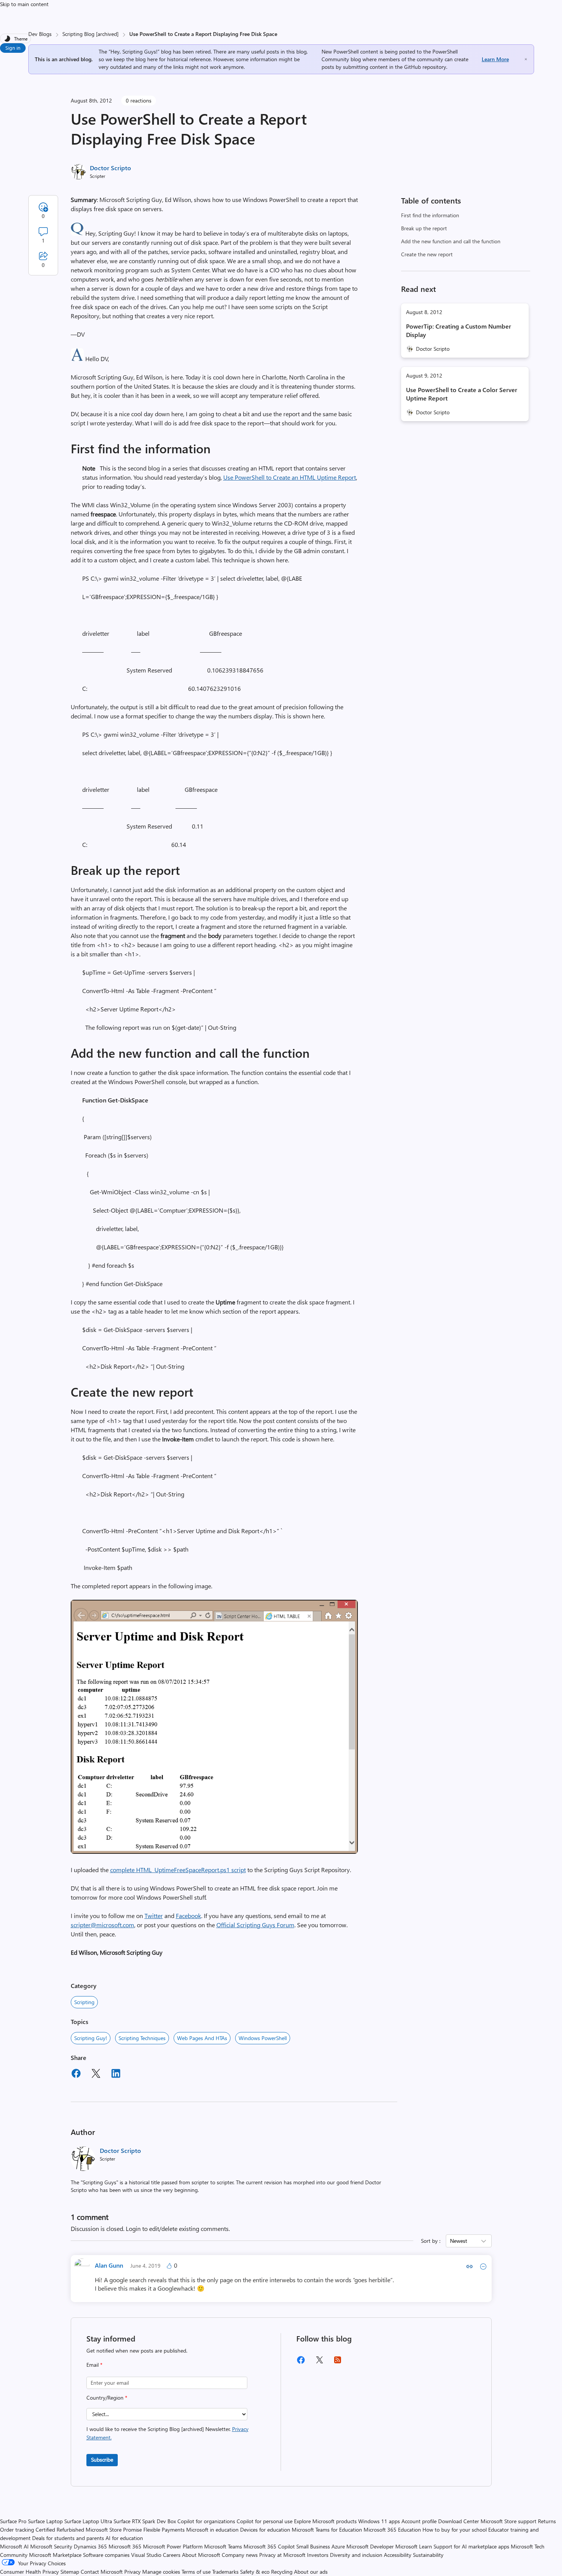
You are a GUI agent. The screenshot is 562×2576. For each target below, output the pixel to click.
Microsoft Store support (508, 2521)
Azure (338, 2546)
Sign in (13, 48)
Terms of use (196, 2572)
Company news (240, 2555)
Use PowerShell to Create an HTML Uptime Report (290, 477)
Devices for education (265, 2530)
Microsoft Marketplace (55, 2555)
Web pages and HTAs (202, 2038)
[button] (77, 233)
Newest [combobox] (459, 2241)
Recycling (282, 2572)
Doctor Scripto (110, 168)
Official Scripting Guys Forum (255, 1925)
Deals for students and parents (68, 2538)
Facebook (188, 1916)
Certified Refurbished (60, 2530)
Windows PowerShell (263, 2038)
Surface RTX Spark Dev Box (145, 2521)
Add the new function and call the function (451, 241)
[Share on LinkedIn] (116, 2074)
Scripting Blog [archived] (90, 34)
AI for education (124, 2538)
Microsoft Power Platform (173, 2546)
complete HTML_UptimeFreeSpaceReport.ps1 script (178, 1870)
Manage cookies (161, 2572)
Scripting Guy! (91, 2038)
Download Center (459, 2521)
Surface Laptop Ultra (88, 2521)
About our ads (311, 2572)
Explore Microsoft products (325, 2521)
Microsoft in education (212, 2530)
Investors (318, 2555)
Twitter (154, 1916)
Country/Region (107, 2398)
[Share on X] (96, 2074)
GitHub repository (425, 67)
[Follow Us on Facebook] (301, 2363)
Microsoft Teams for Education (327, 2530)
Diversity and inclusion (356, 2555)
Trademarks (225, 2572)
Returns (547, 2521)
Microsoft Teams (223, 2546)
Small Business (313, 2546)
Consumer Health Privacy (29, 2572)
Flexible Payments (164, 2530)
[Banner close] (526, 59)
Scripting (84, 2002)
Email (94, 2365)
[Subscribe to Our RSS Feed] (338, 2362)
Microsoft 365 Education (392, 2530)
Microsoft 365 (125, 2546)
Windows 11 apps (379, 2521)
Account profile (419, 2521)
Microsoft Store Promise (114, 2530)
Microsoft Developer (370, 2546)
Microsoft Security (51, 2546)
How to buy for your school (455, 2530)
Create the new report (427, 254)
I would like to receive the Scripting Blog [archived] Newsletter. (167, 2433)
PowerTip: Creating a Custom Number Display (459, 330)
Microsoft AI (14, 2546)
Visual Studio (146, 2555)
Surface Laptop (45, 2521)
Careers (172, 2555)
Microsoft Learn (414, 2546)
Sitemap (70, 2572)
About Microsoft (201, 2555)
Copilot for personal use (265, 2521)
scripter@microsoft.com (102, 1925)
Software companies (106, 2555)
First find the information (430, 215)
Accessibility (398, 2555)
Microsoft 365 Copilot (269, 2546)
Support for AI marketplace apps (471, 2546)
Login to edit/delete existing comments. (178, 2228)
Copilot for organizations (206, 2521)
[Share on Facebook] (76, 2074)
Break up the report (424, 228)
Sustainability (428, 2555)
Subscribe (102, 2460)
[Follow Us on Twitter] (319, 2362)
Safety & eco (255, 2572)
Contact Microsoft (102, 2572)
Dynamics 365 (90, 2546)
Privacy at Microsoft (282, 2555)
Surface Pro (13, 2521)
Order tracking (17, 2530)
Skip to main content (24, 4)
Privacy (133, 2572)
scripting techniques (142, 2038)
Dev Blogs (40, 34)
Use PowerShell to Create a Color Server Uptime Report (462, 394)
